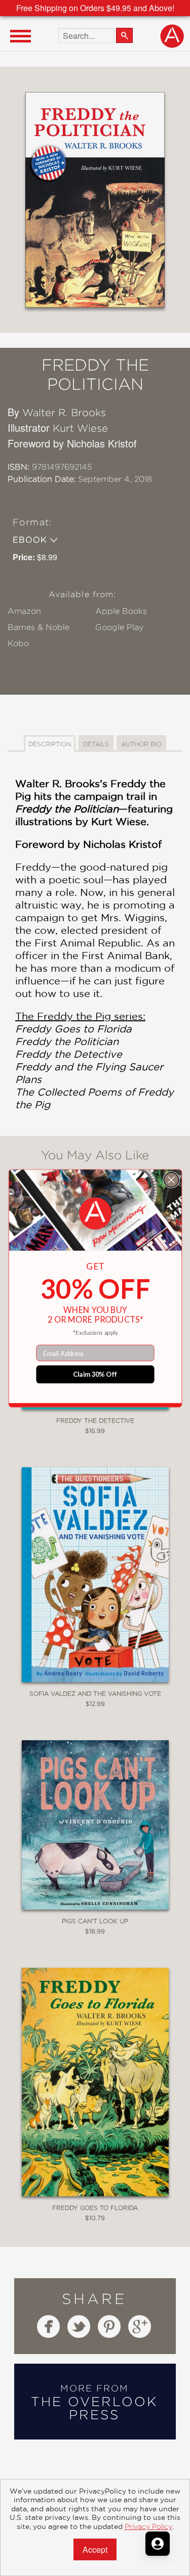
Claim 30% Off (95, 1374)
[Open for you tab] (158, 2544)
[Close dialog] (171, 1179)
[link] (95, 1213)
